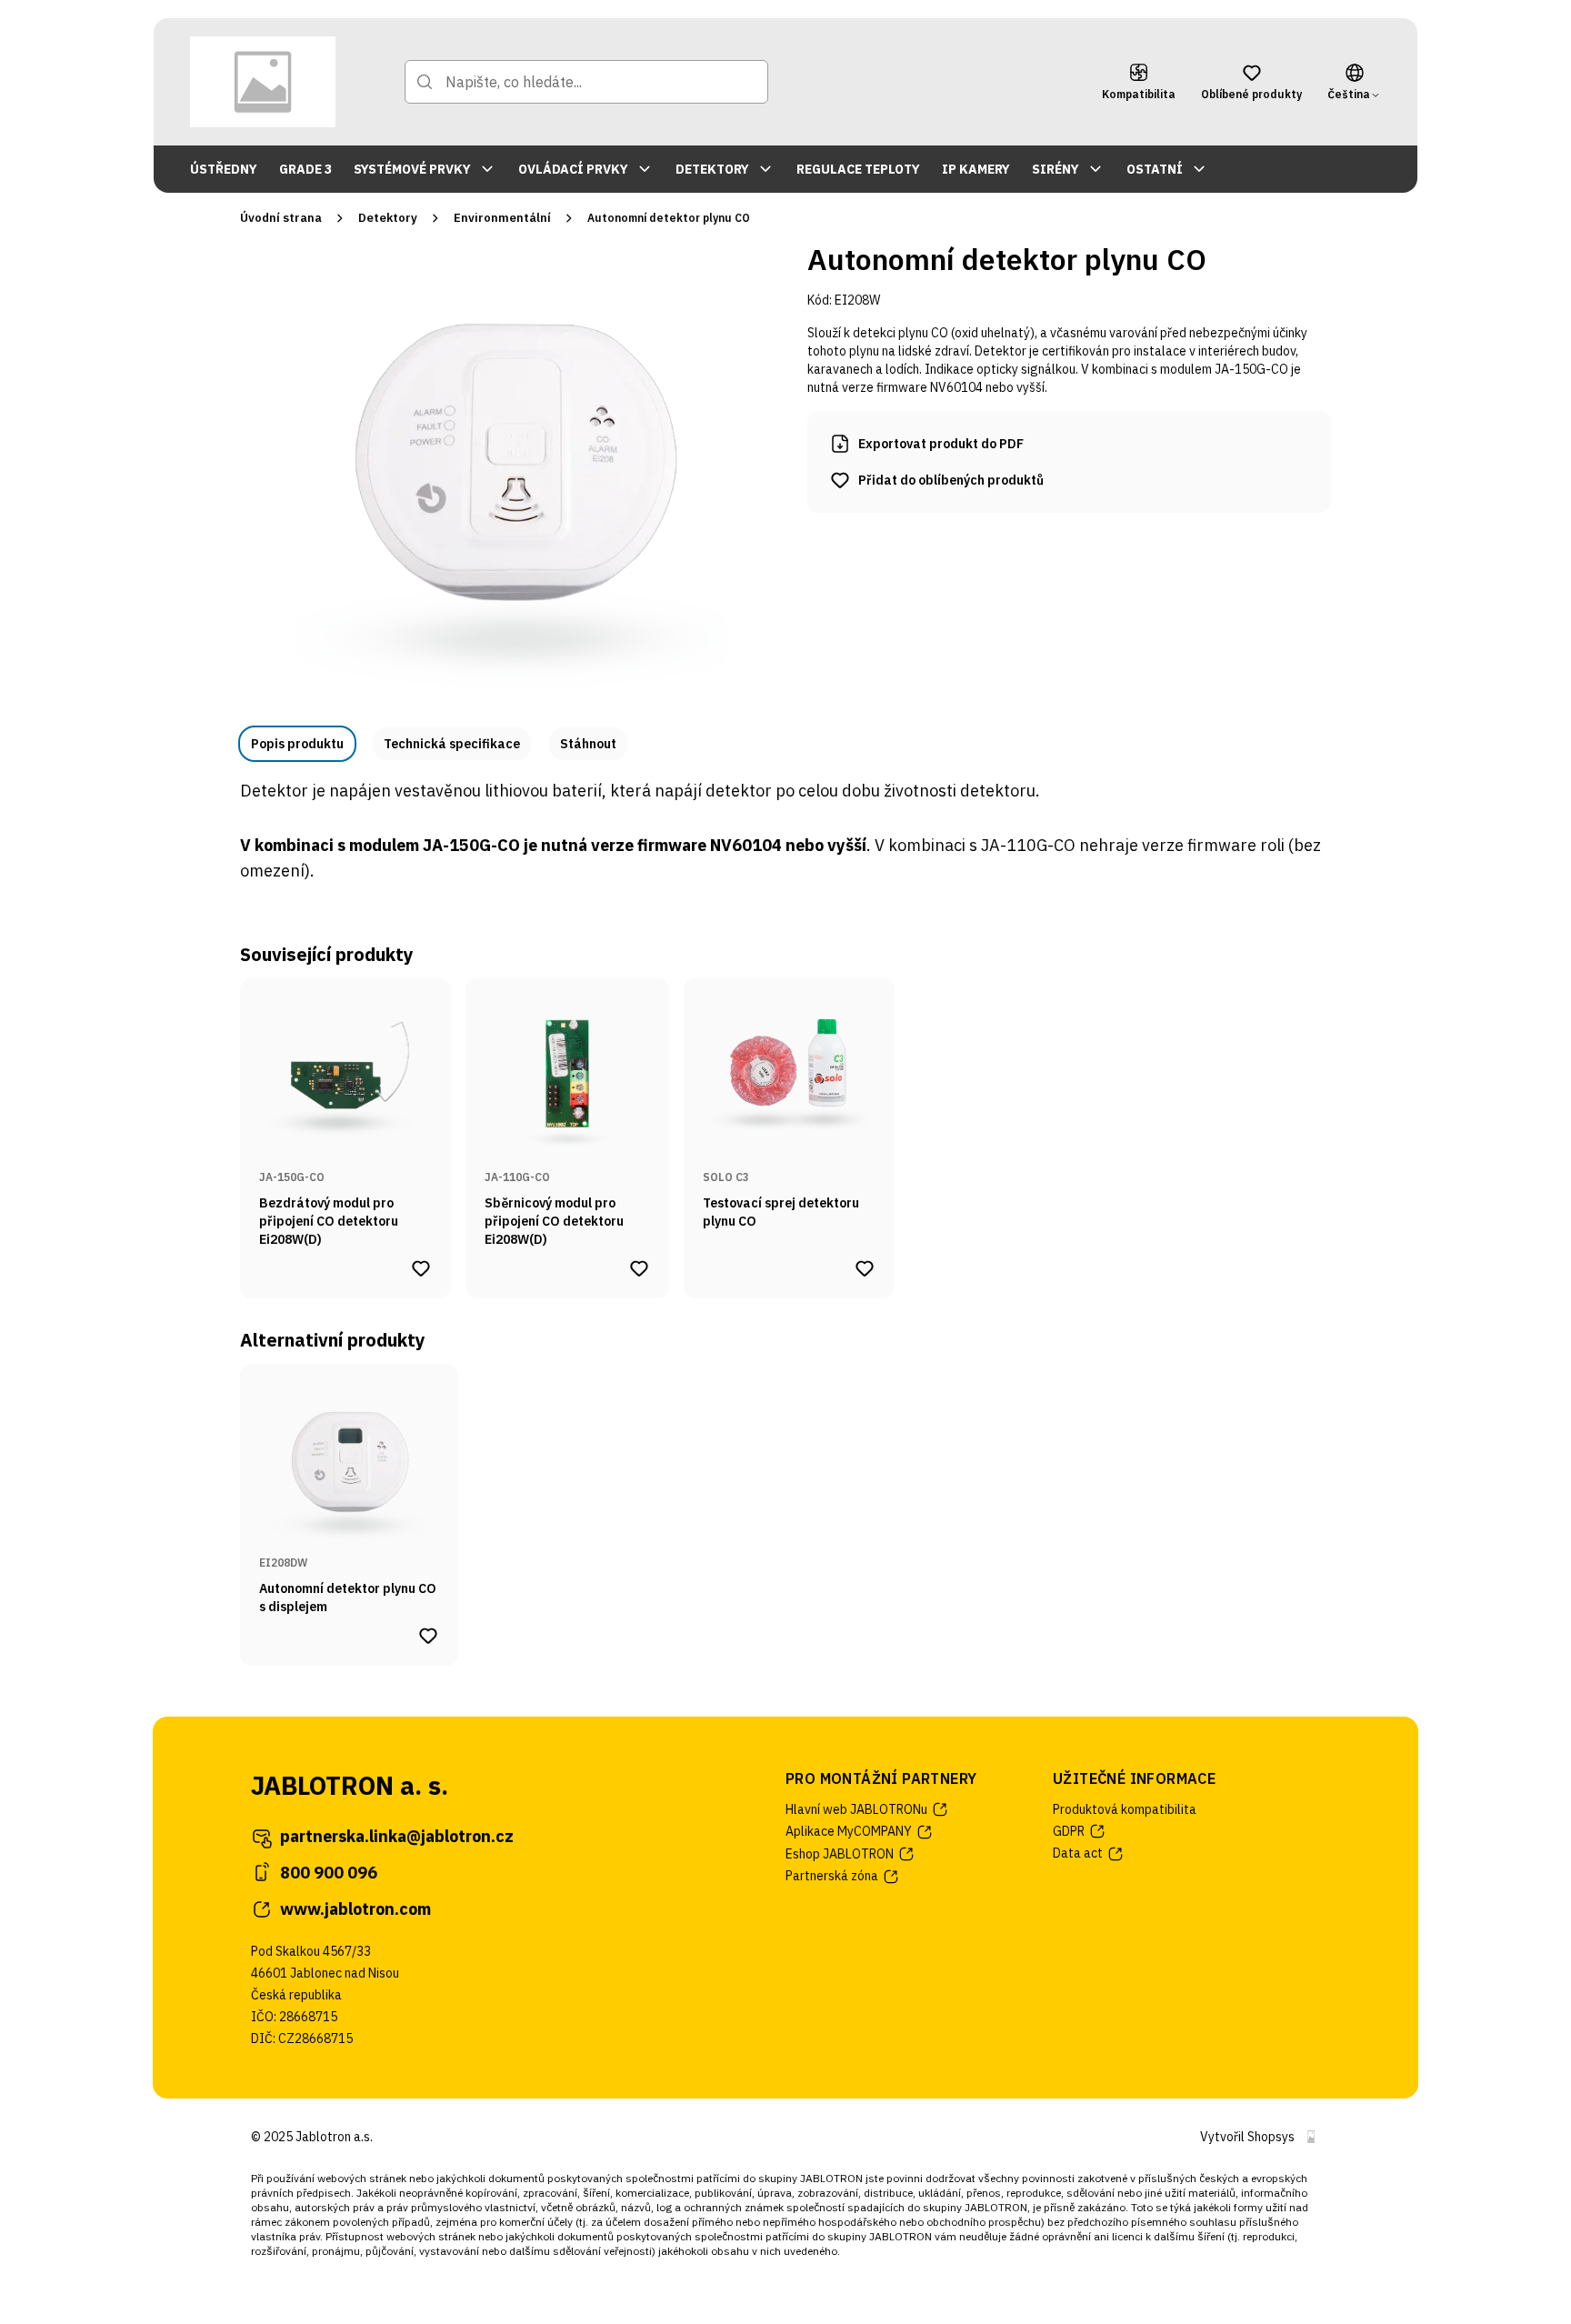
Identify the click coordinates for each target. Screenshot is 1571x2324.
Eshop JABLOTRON (840, 1854)
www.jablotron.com (355, 1909)
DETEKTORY (712, 169)
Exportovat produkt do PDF (941, 444)
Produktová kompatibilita (1125, 1809)
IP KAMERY (976, 169)
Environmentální (502, 218)
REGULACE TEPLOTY (858, 169)
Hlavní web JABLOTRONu (856, 1809)
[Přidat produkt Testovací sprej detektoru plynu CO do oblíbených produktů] (865, 1268)
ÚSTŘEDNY (224, 169)
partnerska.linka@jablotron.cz (397, 1836)
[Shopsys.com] (1311, 2137)
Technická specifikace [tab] (452, 744)
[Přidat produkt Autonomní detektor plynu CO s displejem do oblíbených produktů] (428, 1636)
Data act (1078, 1853)
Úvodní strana (281, 218)
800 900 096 (329, 1873)
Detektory (388, 218)
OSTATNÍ (1155, 169)
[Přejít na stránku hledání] (425, 82)
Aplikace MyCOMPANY (849, 1831)
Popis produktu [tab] (297, 744)
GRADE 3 (305, 169)
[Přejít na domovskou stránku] (263, 82)
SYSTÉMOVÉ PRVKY (412, 169)
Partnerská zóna (832, 1876)
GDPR (1069, 1831)
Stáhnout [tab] (588, 744)
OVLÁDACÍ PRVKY (573, 169)
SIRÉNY (1056, 169)
